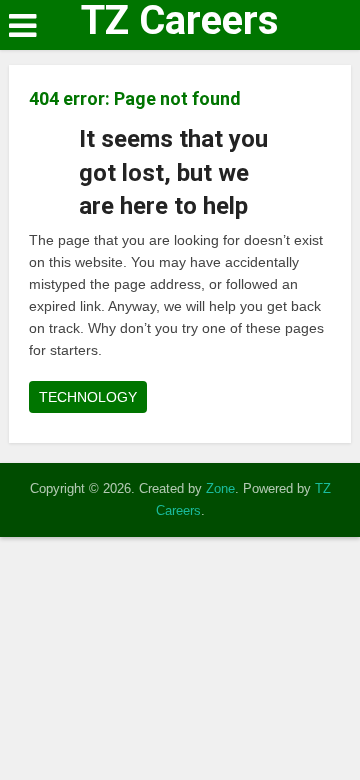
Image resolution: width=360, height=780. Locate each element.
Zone (220, 488)
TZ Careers (180, 21)
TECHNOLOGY (88, 397)
